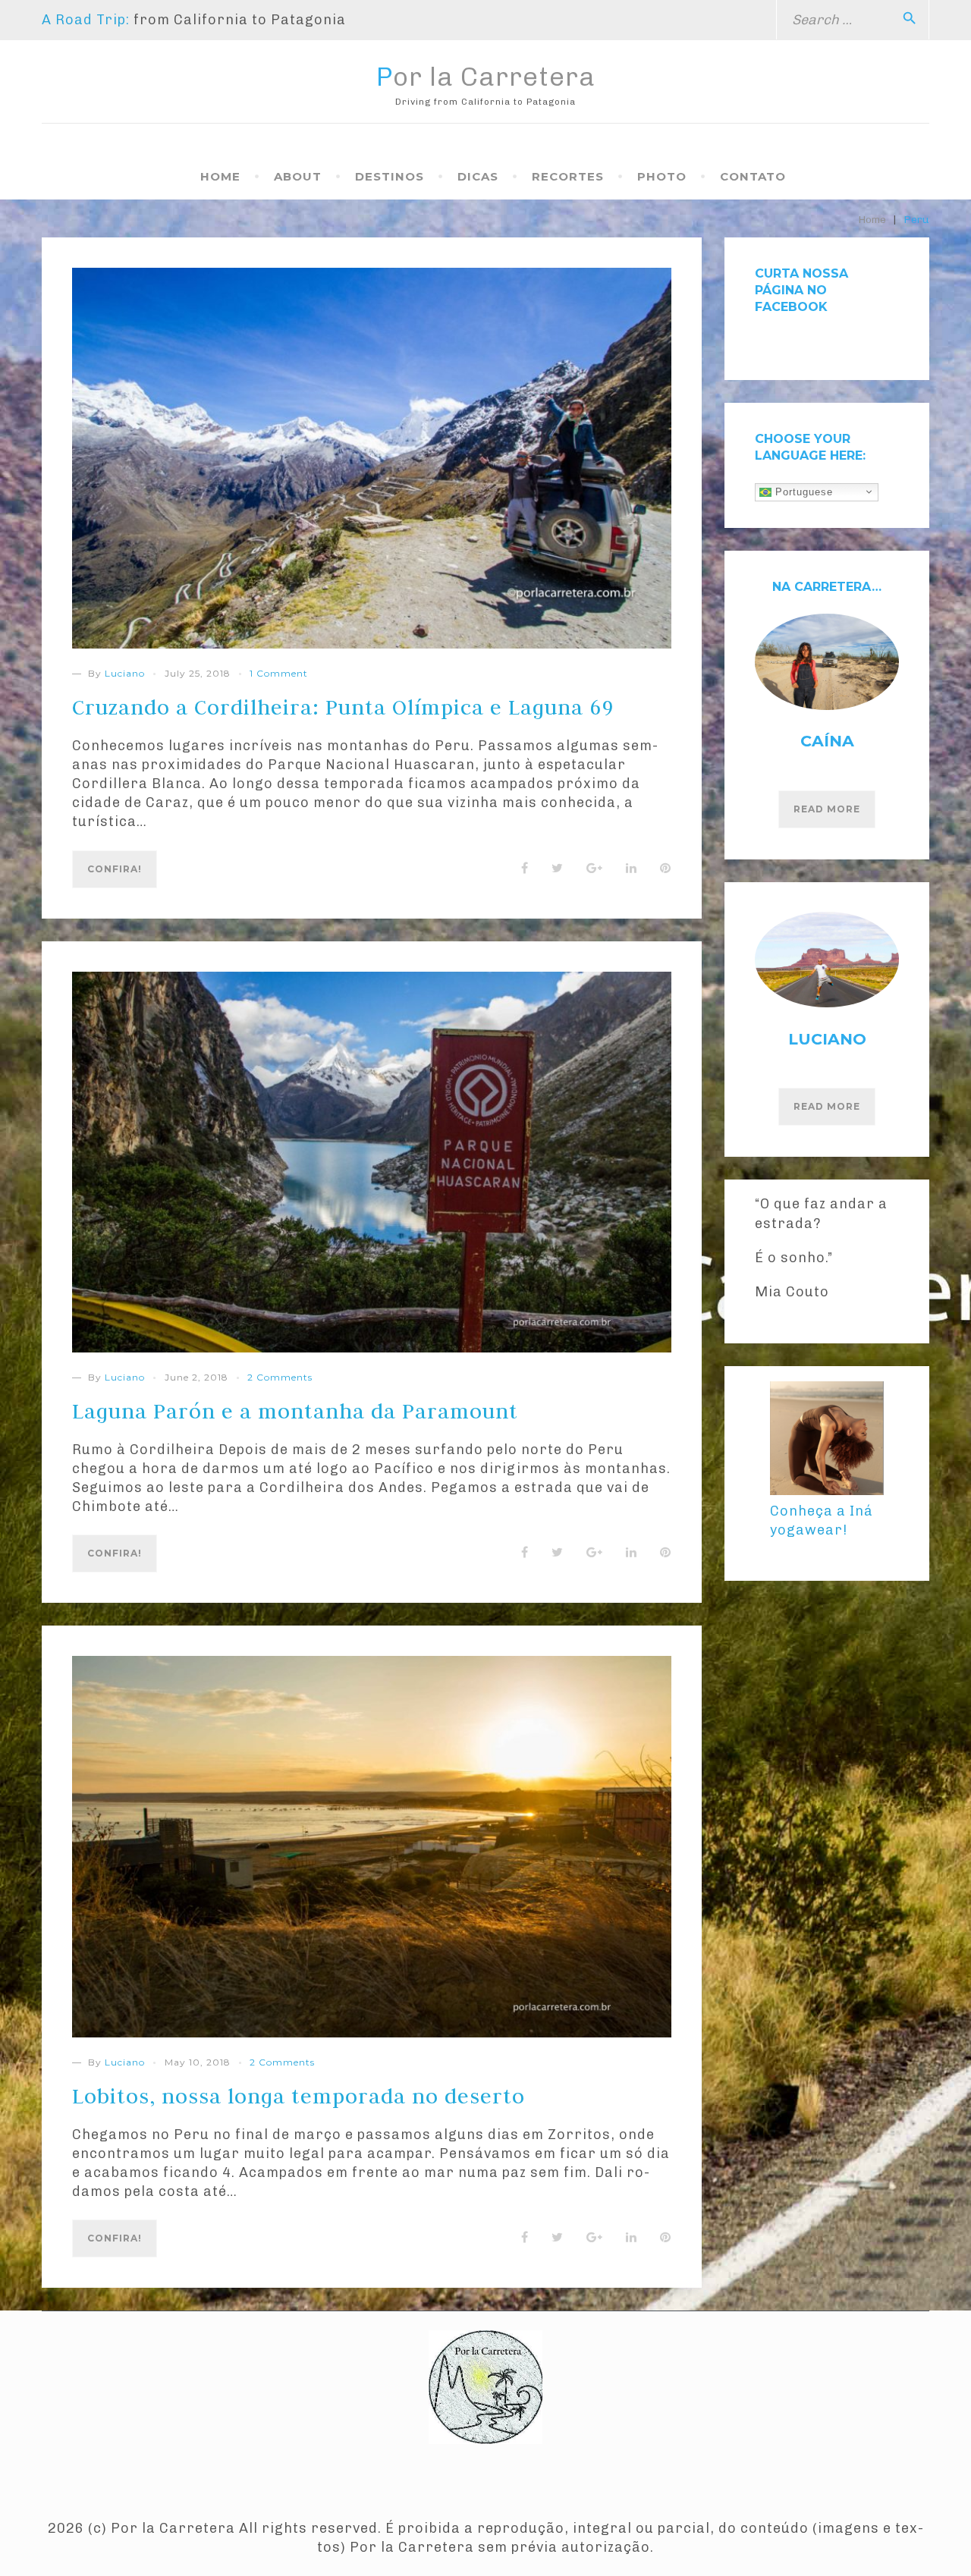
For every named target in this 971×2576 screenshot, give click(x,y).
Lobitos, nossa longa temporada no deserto (299, 2096)
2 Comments (280, 1377)
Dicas (478, 176)
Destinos (390, 176)
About (298, 176)
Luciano (125, 673)
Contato (753, 176)
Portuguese (802, 491)
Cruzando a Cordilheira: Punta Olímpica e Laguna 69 (343, 707)
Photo (662, 176)
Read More (827, 809)
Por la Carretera (486, 77)
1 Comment (279, 673)
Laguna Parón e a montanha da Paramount (295, 1411)
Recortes (568, 176)
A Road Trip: (86, 20)
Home (220, 176)
